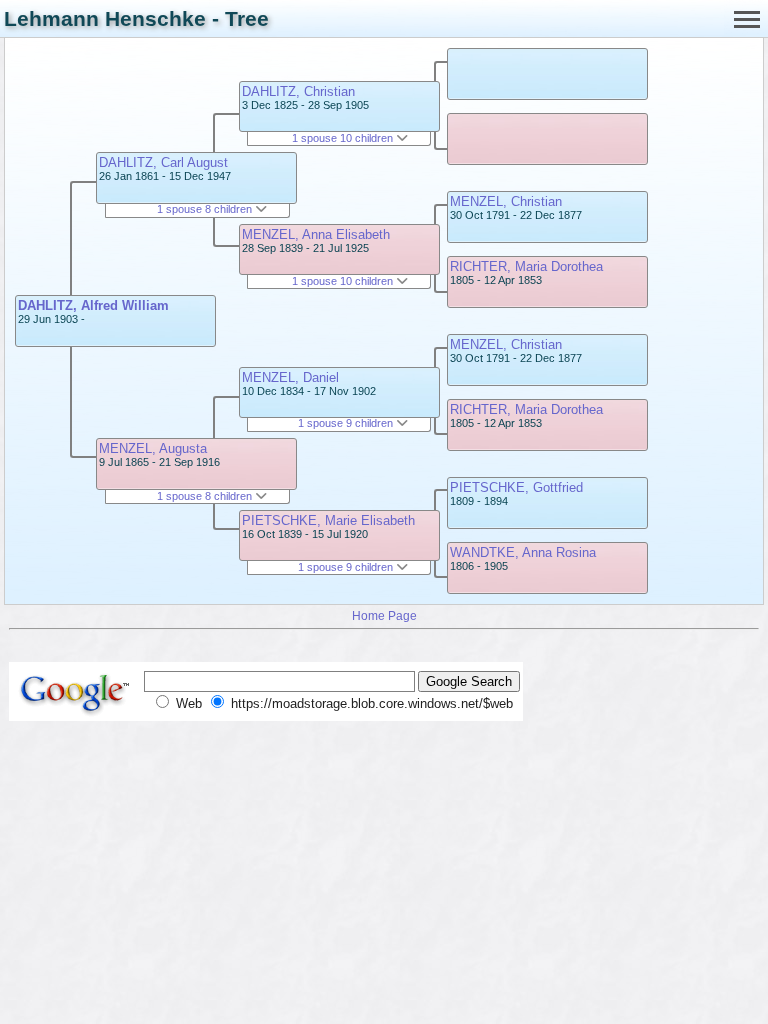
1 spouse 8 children (206, 209)
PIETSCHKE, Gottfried (516, 487)
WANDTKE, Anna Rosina (523, 552)
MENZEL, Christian (506, 201)
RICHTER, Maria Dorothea (526, 266)
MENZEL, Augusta (153, 448)
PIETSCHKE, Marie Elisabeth (328, 520)
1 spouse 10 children (344, 138)
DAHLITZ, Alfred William (93, 305)
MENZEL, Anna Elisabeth (316, 234)
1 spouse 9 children (347, 423)
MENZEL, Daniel (290, 377)
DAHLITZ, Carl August (163, 162)
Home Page (384, 615)
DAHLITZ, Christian (298, 91)
